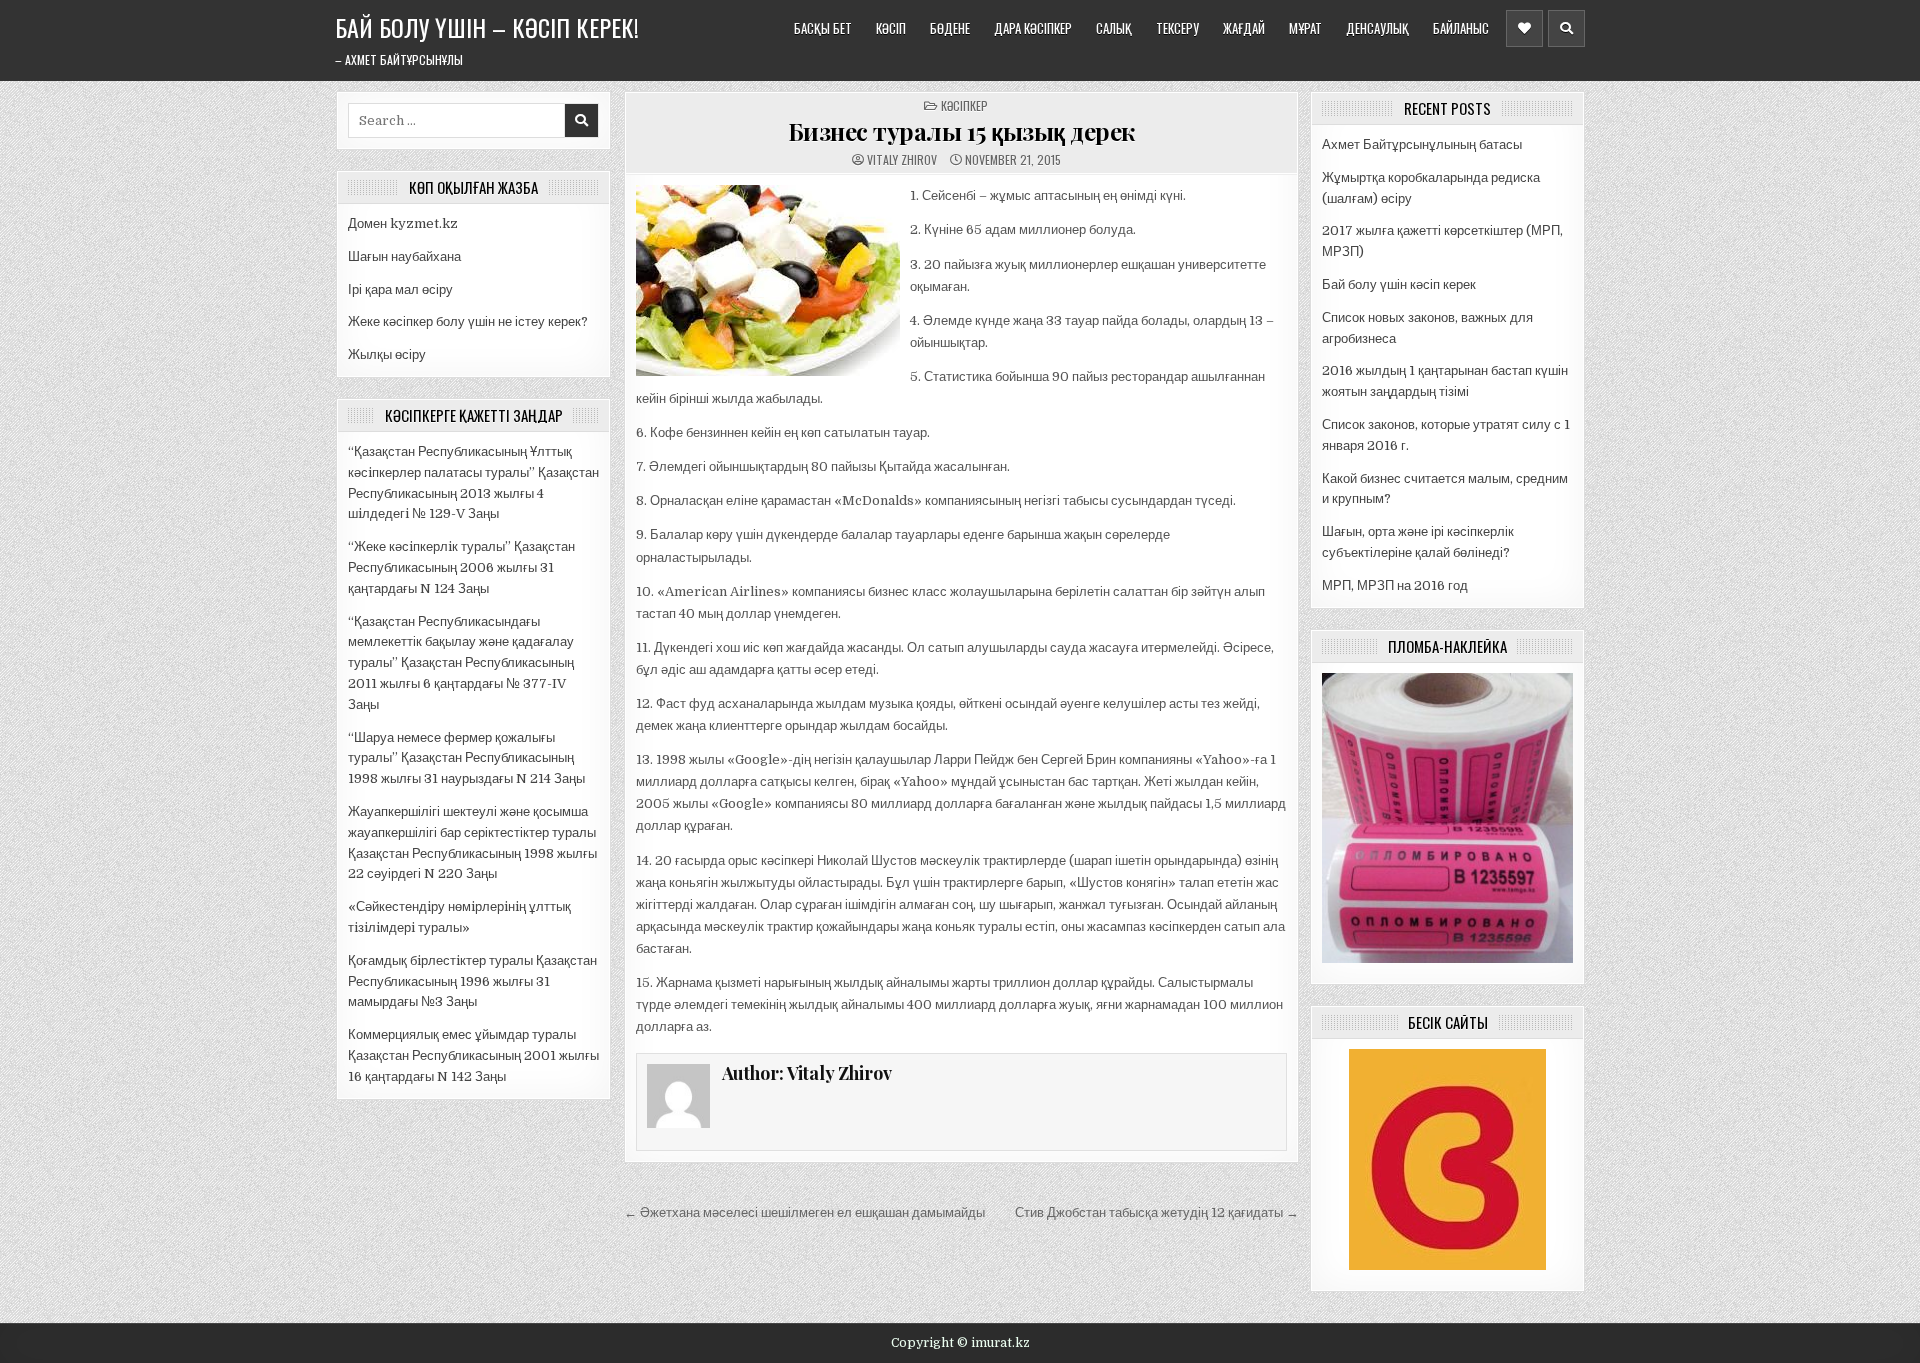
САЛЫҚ (1114, 28)
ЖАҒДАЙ (1244, 28)
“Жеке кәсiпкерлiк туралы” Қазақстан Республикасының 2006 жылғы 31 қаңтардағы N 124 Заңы (461, 567)
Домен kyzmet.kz (403, 223)
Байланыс (1461, 28)
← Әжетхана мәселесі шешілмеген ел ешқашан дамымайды (804, 1212)
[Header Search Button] (1566, 28)
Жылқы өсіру (387, 354)
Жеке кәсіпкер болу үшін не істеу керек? (468, 321)
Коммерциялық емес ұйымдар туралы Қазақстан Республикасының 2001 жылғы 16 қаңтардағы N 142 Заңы (473, 1055)
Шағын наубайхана (404, 256)
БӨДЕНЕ (950, 28)
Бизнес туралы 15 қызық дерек (961, 131)
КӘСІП (891, 28)
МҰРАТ (1305, 28)
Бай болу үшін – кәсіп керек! (487, 27)
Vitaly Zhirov (902, 160)
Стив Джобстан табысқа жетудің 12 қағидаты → (1157, 1212)
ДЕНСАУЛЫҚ (1377, 28)
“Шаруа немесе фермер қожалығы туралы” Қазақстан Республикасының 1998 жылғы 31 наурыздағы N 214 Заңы (466, 758)
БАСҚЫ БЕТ (823, 28)
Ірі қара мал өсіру (400, 289)
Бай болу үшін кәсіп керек (1399, 284)
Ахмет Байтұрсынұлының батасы (1422, 144)
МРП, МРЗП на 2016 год (1395, 585)
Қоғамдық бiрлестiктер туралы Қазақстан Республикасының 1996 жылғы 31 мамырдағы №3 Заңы (472, 981)
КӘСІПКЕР (964, 105)
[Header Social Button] (1524, 28)
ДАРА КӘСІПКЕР (1033, 28)
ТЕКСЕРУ (1177, 28)
